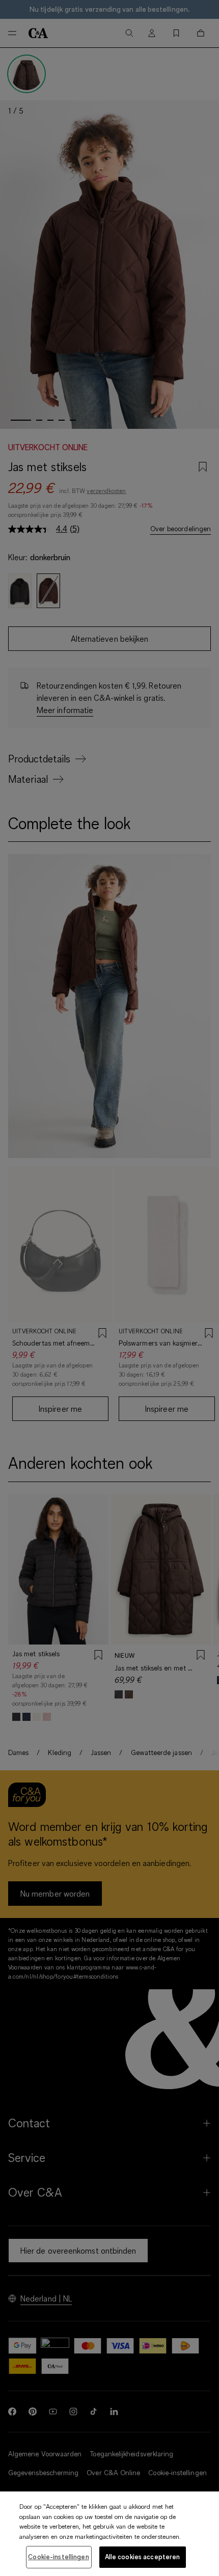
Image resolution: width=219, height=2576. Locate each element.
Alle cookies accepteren (143, 2557)
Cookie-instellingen (58, 2557)
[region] (109, 2534)
